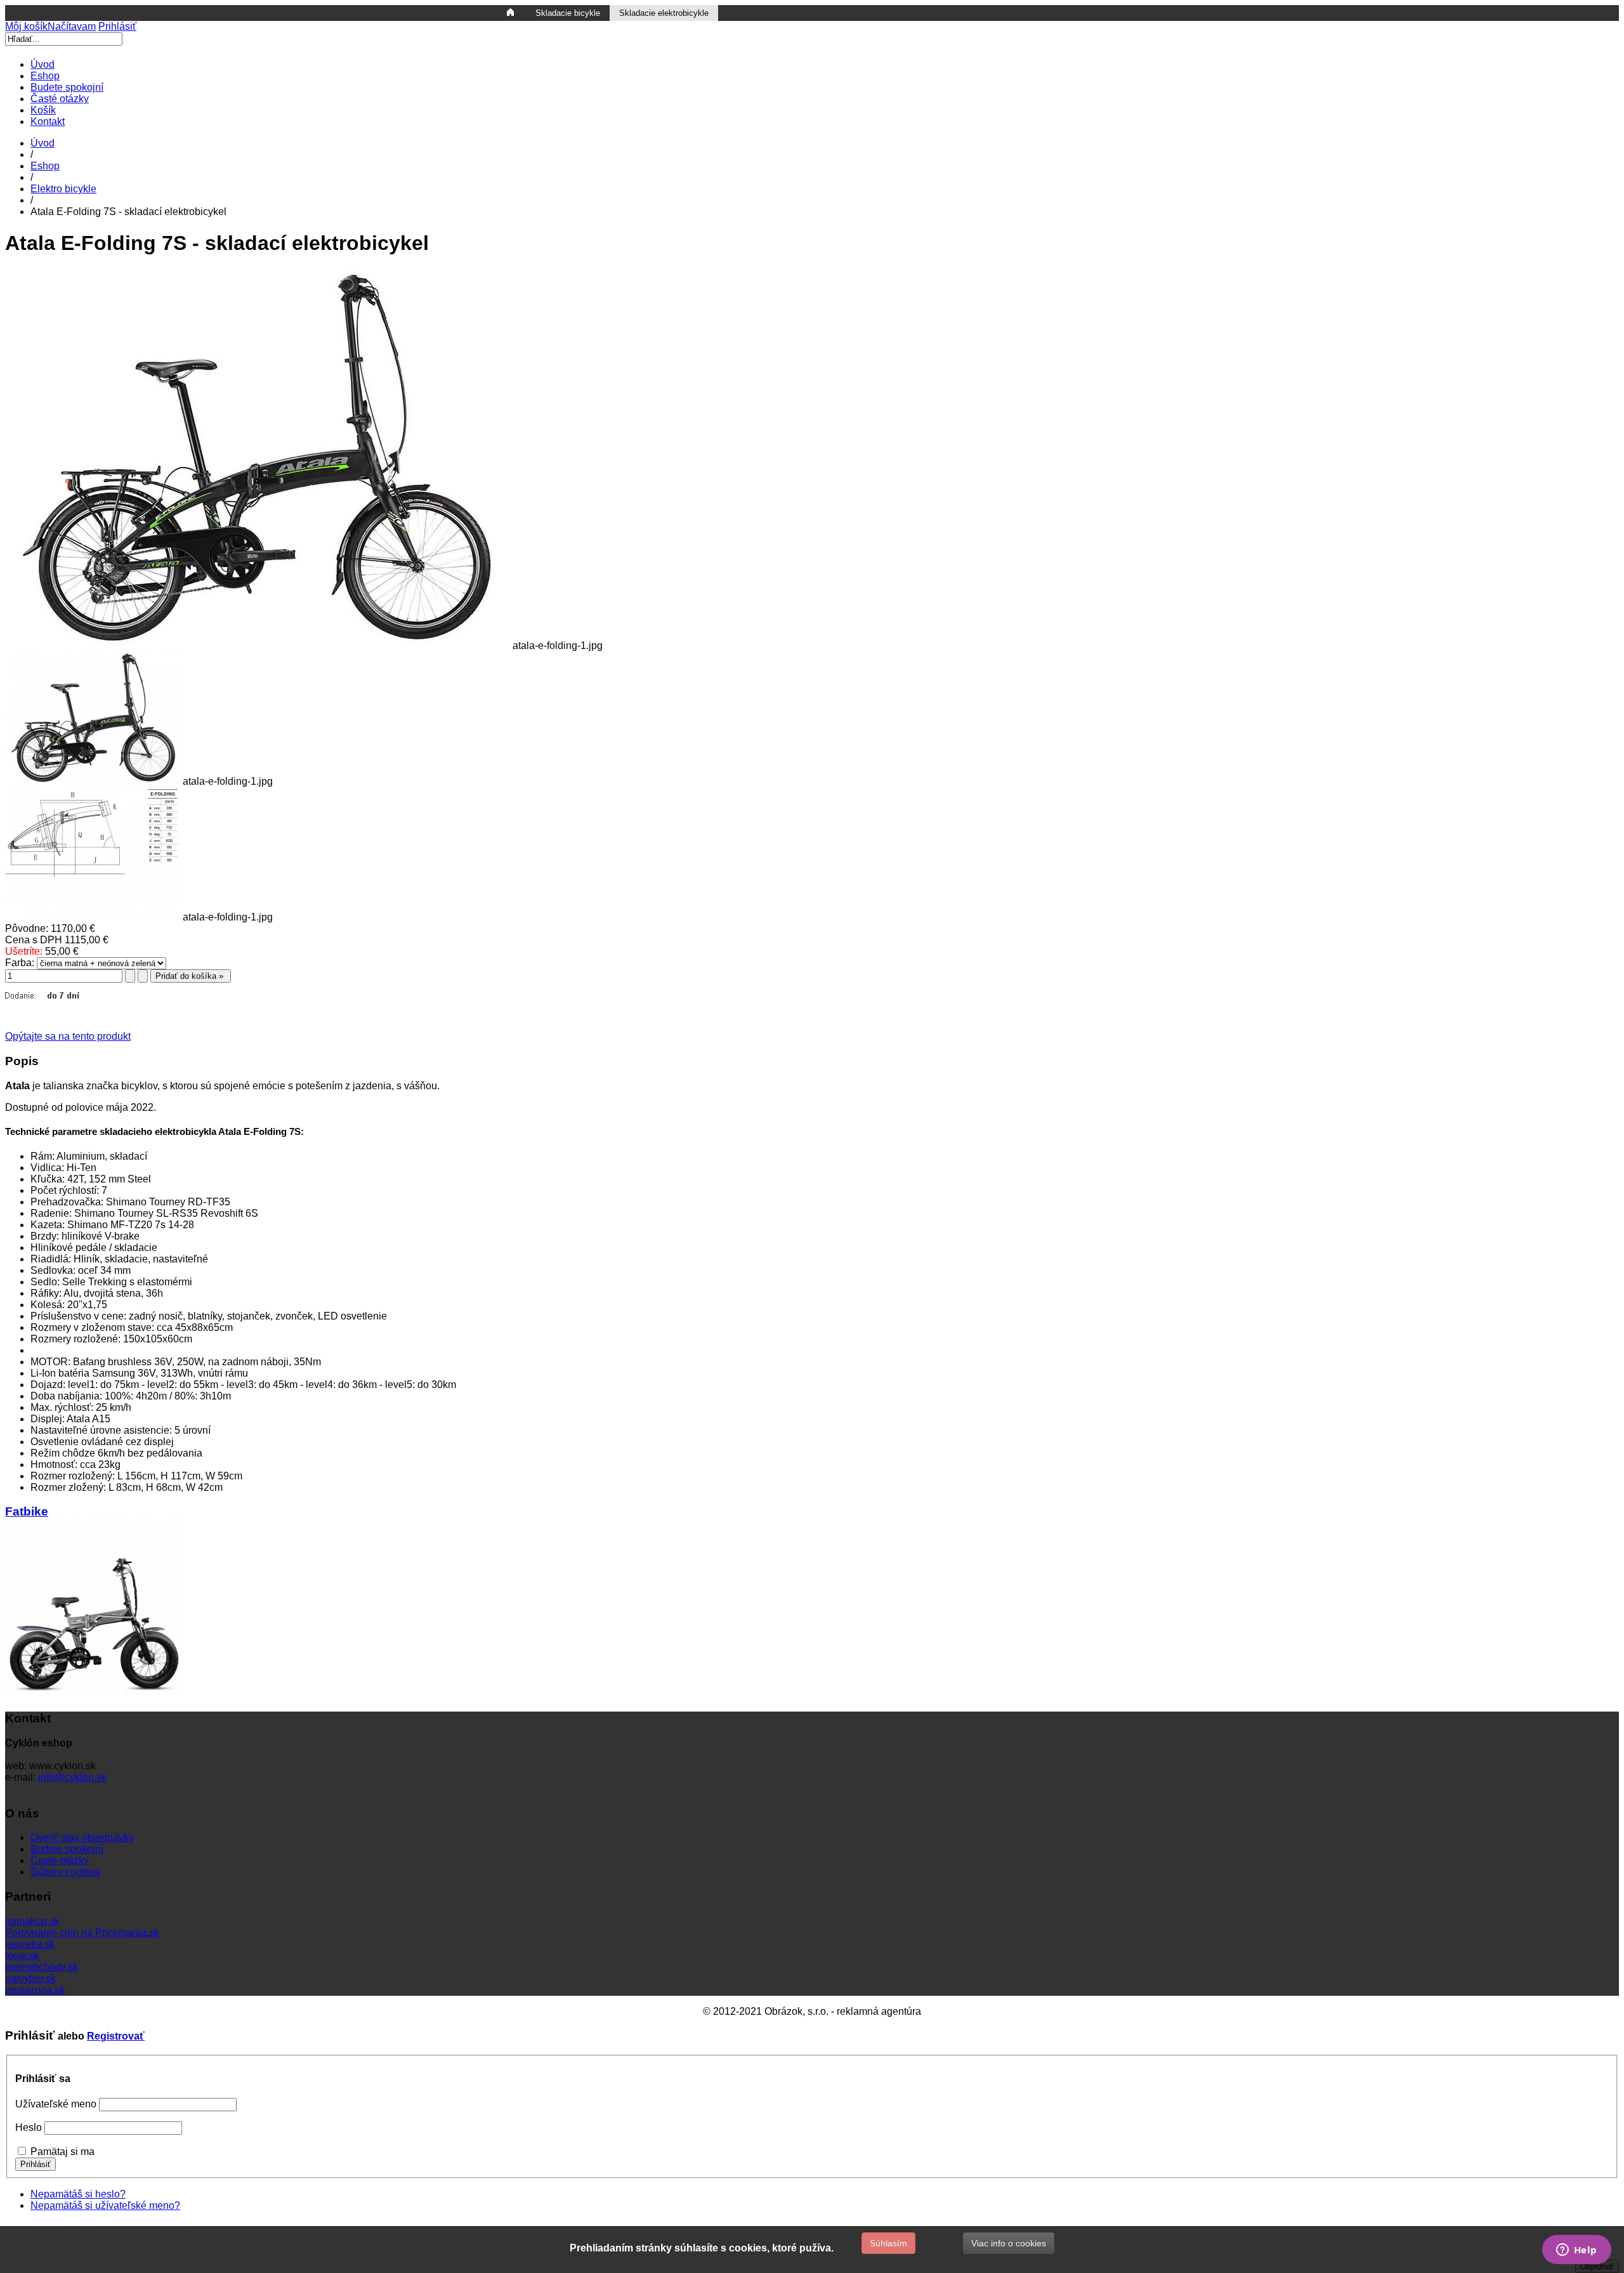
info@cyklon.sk (72, 1777)
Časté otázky (60, 1860)
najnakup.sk (32, 1921)
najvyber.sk (30, 1978)
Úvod (43, 143)
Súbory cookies (65, 1872)
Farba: (20, 963)
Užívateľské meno (56, 2104)
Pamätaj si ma (62, 2152)
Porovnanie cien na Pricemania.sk (82, 1933)
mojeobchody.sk (42, 1967)
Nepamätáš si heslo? (78, 2194)
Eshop (45, 166)
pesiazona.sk (35, 1990)
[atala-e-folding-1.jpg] (259, 645)
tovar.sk (22, 1955)
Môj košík (50, 26)
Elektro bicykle (63, 189)
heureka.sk (30, 1944)
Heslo (29, 2127)
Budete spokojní (67, 1849)
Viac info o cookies (1009, 2243)
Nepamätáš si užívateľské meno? (105, 2205)
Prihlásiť (117, 26)
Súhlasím (888, 2243)
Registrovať (116, 2036)
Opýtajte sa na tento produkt (68, 1036)
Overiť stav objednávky (82, 1837)
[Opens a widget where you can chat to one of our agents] (1576, 2251)
